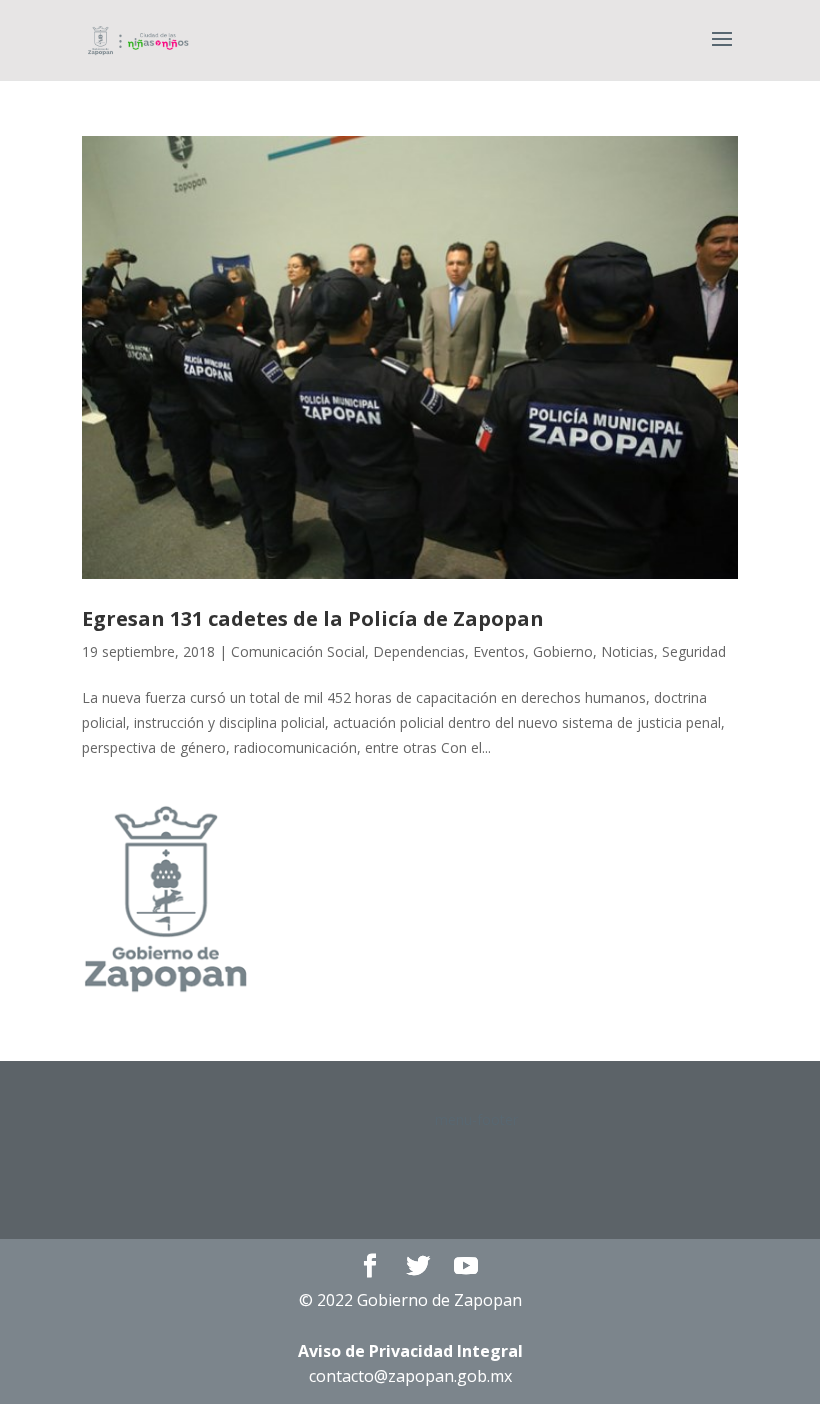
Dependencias (419, 651)
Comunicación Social (298, 651)
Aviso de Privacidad (410, 1351)
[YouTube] (466, 1266)
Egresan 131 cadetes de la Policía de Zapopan (313, 618)
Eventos (499, 651)
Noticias (627, 651)
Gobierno (563, 651)
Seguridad (694, 651)
